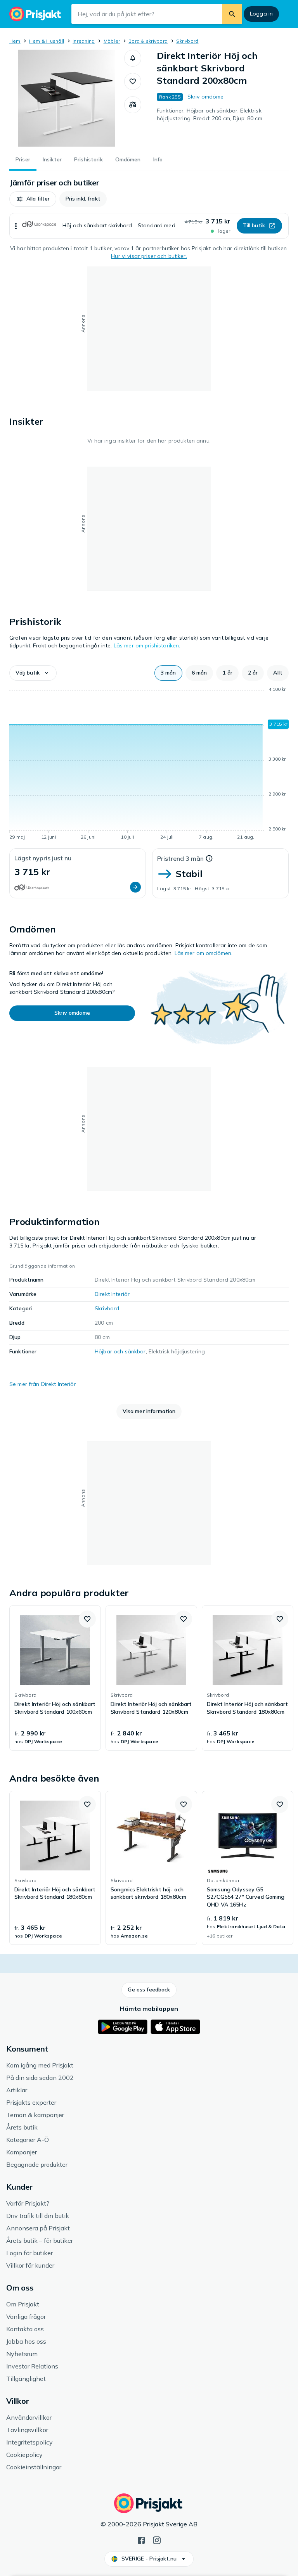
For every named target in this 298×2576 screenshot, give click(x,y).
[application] (149, 765)
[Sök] (232, 14)
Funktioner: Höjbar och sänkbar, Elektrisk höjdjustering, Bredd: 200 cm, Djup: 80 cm (210, 114)
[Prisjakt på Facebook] (141, 2540)
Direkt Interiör (112, 1294)
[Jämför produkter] (133, 105)
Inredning (84, 41)
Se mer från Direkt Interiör (43, 1384)
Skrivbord (187, 41)
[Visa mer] (16, 226)
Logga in (261, 14)
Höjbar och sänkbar (120, 1351)
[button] (133, 58)
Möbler (112, 41)
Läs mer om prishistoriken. (147, 645)
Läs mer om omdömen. (204, 953)
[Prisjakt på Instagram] (157, 2540)
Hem (15, 41)
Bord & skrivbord (148, 41)
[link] (55, 1678)
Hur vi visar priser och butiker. (149, 256)
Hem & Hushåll (47, 41)
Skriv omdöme (206, 97)
